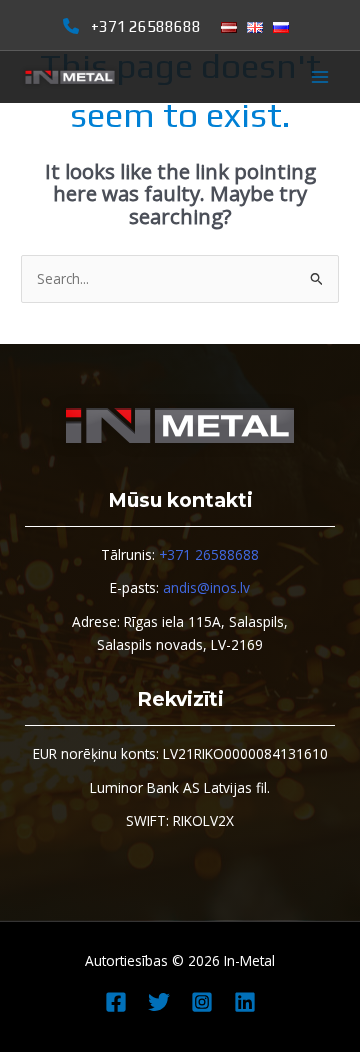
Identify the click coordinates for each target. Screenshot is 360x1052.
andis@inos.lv (206, 587)
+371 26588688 (146, 26)
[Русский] (281, 27)
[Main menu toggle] (320, 77)
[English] (255, 27)
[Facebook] (116, 1002)
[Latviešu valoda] (229, 27)
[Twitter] (159, 1002)
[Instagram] (202, 1002)
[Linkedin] (245, 1002)
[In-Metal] (70, 77)
